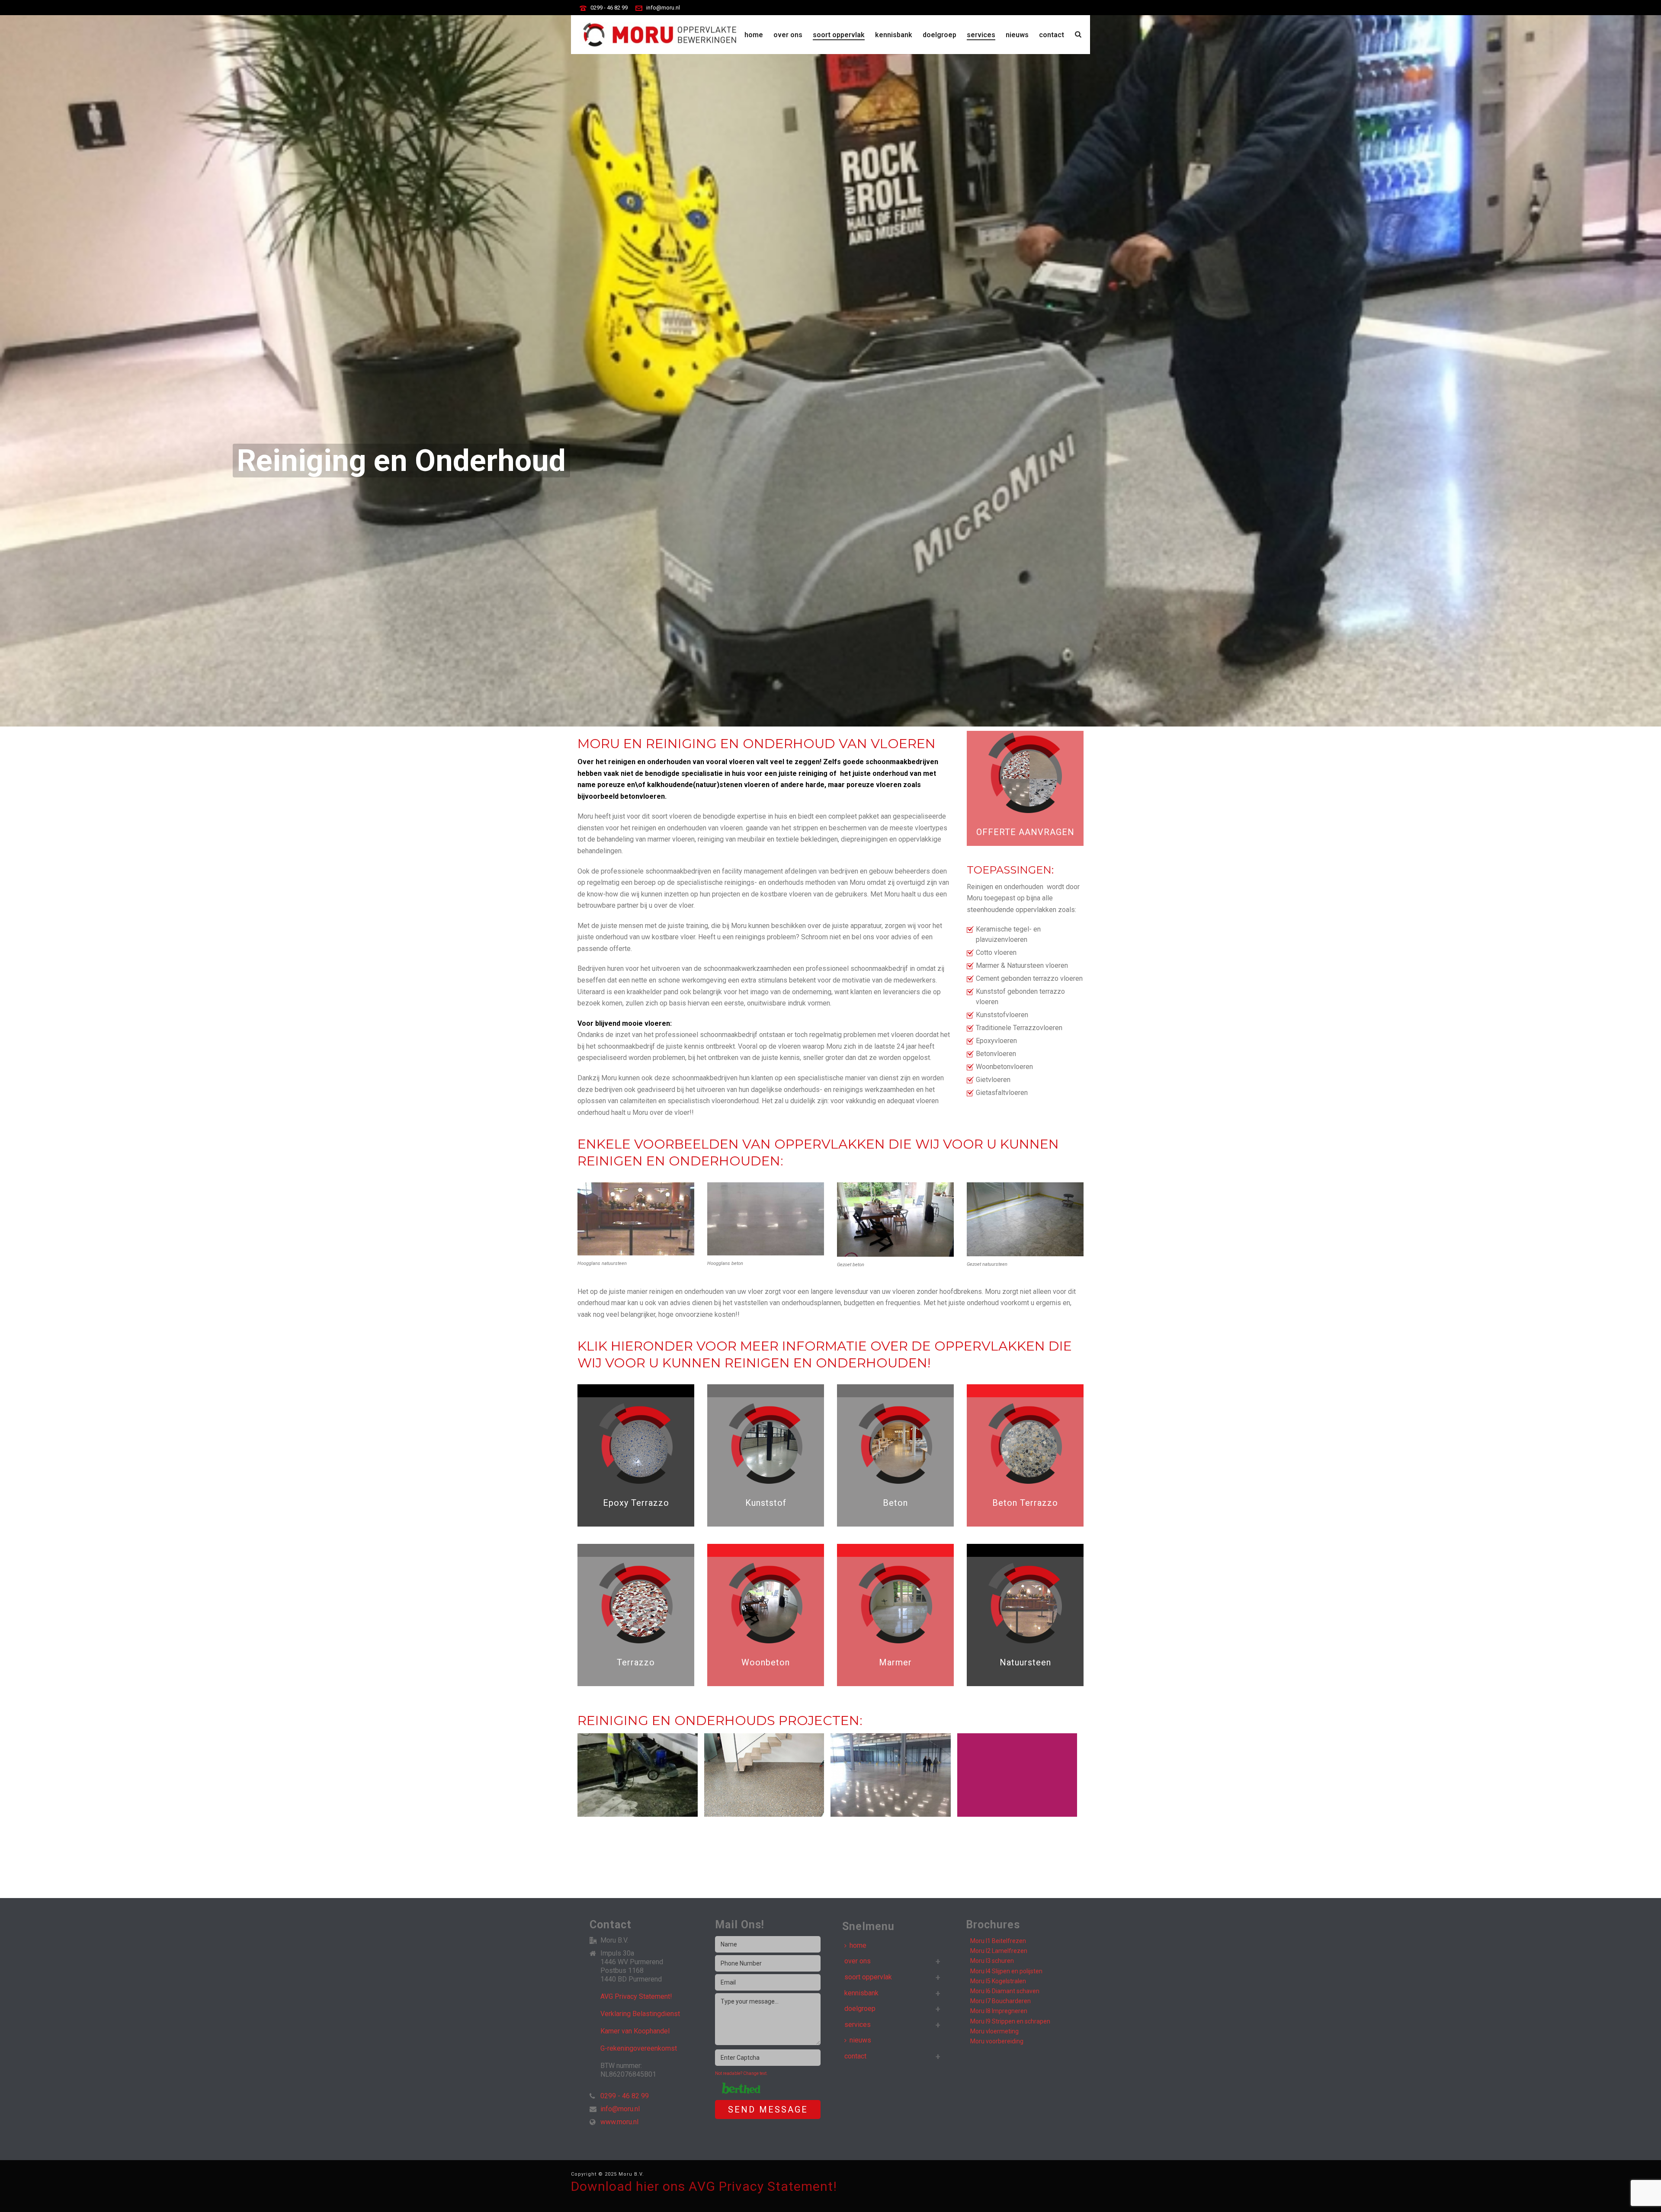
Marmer (895, 1662)
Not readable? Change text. (741, 2073)
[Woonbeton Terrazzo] (741, 1776)
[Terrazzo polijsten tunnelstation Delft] (994, 1776)
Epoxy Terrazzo (636, 1503)
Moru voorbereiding (997, 2041)
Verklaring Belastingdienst (640, 2014)
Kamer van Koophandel (635, 2031)
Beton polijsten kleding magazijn (891, 1815)
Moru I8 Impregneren (999, 2011)
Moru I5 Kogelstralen (998, 1981)
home (754, 35)
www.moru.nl (619, 2122)
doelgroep (940, 35)
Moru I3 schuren (992, 1961)
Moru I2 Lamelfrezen (999, 1951)
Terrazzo (636, 1662)
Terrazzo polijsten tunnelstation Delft (1017, 1815)
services (981, 35)
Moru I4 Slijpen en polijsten (1006, 1971)
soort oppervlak (839, 35)
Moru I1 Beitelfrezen (998, 1941)
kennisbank (894, 35)
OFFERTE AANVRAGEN (1025, 832)
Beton (895, 1503)
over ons (788, 35)
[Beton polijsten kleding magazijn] (868, 1776)
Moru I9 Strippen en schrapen (1010, 2021)
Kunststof (766, 1503)
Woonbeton (766, 1662)
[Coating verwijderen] (615, 1776)
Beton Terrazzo (1025, 1503)
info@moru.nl (663, 8)
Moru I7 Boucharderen (1000, 2001)
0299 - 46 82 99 (609, 8)
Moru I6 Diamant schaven (1005, 1991)
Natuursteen (1025, 1662)
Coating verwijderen (638, 1814)
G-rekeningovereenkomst (639, 2049)
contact (1052, 35)
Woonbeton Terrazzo (764, 1814)
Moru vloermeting (994, 2031)
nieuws (1017, 35)
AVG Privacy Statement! (636, 1997)
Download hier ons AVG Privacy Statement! (704, 2186)
